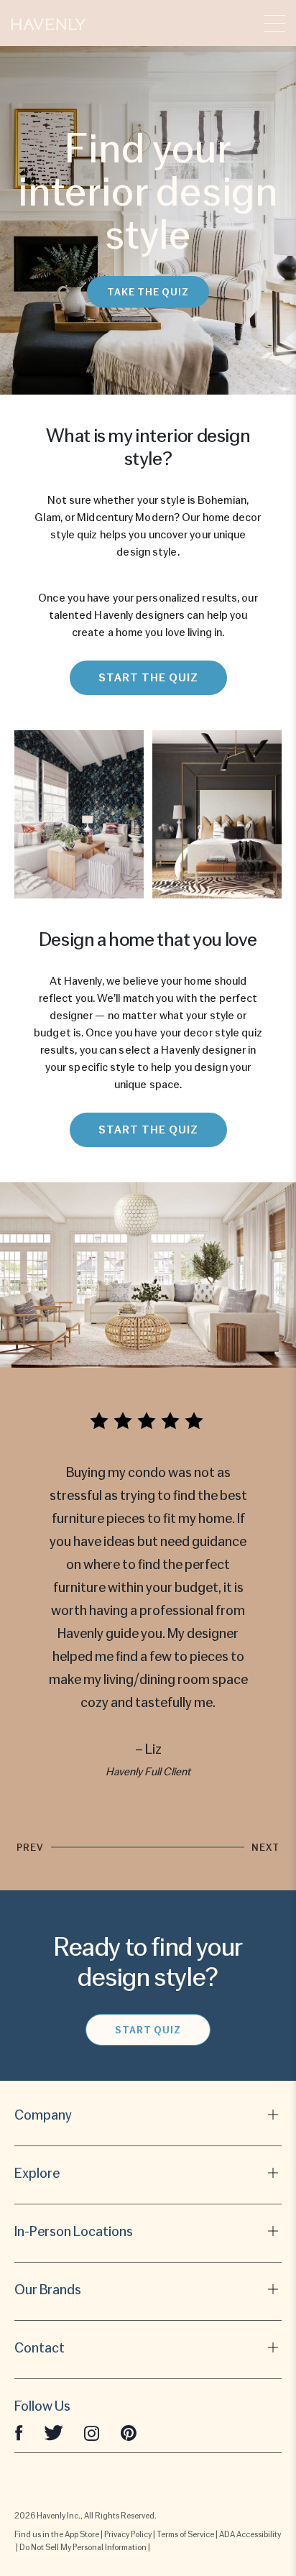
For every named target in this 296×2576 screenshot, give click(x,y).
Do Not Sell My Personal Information (83, 2547)
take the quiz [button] (148, 292)
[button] (48, 23)
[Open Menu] (274, 23)
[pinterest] (129, 2433)
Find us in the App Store (57, 2534)
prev (30, 1847)
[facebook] (19, 2433)
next (265, 1847)
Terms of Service (185, 2534)
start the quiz (148, 678)
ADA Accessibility (250, 2534)
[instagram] (92, 2433)
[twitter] (54, 2433)
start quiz (148, 2030)
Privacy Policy (128, 2534)
